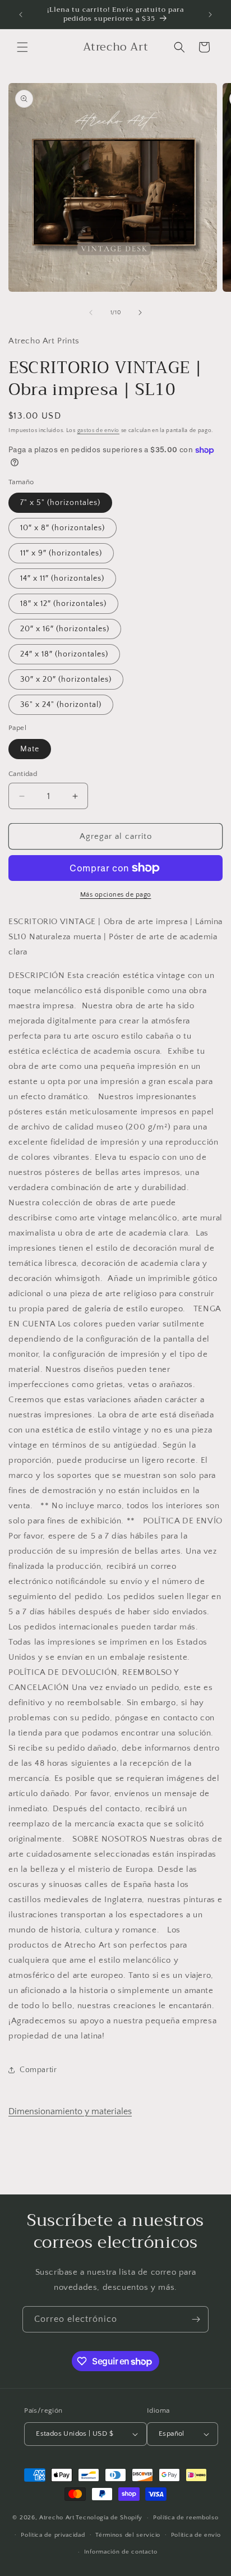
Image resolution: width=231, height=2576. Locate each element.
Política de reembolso (186, 2518)
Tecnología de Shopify (109, 2518)
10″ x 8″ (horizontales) (63, 528)
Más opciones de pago (116, 895)
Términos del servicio (128, 2535)
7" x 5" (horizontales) (60, 503)
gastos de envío (99, 431)
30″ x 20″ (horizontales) (66, 679)
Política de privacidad (53, 2535)
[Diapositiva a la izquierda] (91, 313)
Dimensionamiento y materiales (70, 2111)
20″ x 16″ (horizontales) (65, 629)
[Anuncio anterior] (21, 15)
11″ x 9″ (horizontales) (61, 553)
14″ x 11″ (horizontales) (62, 578)
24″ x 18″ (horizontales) (64, 654)
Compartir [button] (38, 2070)
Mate (30, 749)
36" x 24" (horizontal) (61, 705)
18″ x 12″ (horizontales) (63, 604)
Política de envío (196, 2535)
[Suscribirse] (196, 2319)
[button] (22, 47)
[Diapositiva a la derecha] (140, 313)
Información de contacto (121, 2552)
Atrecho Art (57, 2518)
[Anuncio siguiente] (210, 15)
